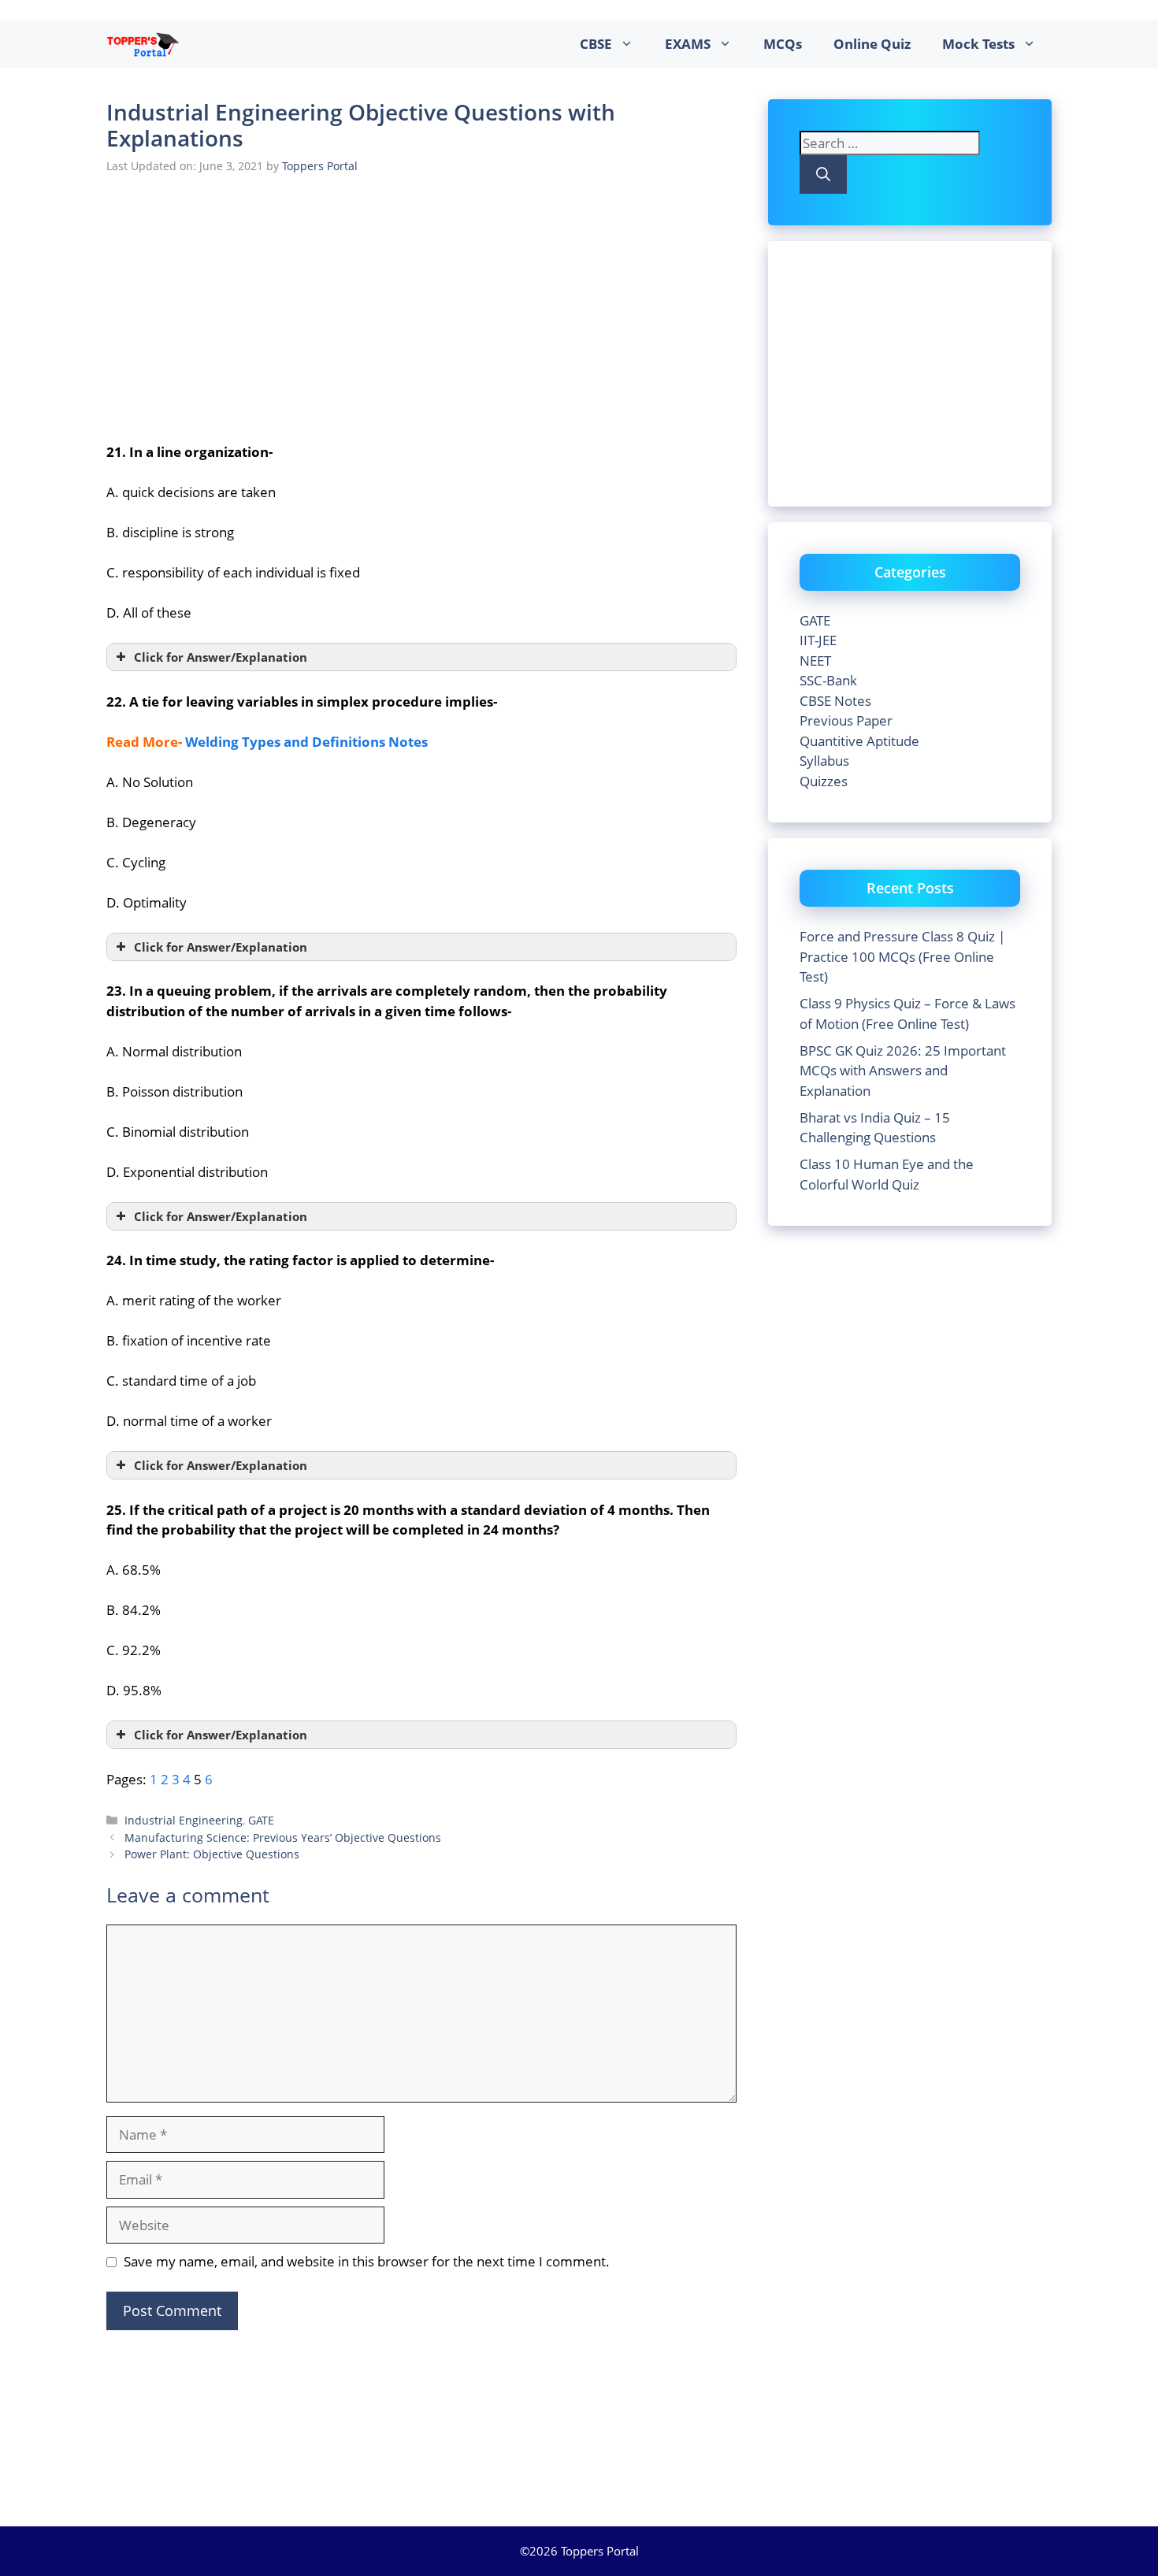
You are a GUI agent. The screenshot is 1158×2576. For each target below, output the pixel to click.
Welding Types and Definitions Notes (306, 742)
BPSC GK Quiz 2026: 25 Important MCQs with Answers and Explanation (903, 1071)
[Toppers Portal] (143, 44)
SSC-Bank (828, 680)
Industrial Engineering (184, 1820)
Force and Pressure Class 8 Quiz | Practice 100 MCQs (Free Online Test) (902, 956)
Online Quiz (872, 44)
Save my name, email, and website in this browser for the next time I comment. (367, 2261)
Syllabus (824, 761)
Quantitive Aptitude (859, 741)
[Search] (823, 174)
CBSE (596, 44)
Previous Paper (846, 720)
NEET (815, 661)
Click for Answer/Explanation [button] (221, 657)
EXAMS (688, 44)
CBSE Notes (835, 701)
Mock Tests (978, 44)
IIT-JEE (818, 640)
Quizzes (824, 781)
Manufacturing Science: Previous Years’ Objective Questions (283, 1837)
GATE (261, 1820)
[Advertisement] (421, 305)
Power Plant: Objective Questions (212, 1854)
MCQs (783, 44)
